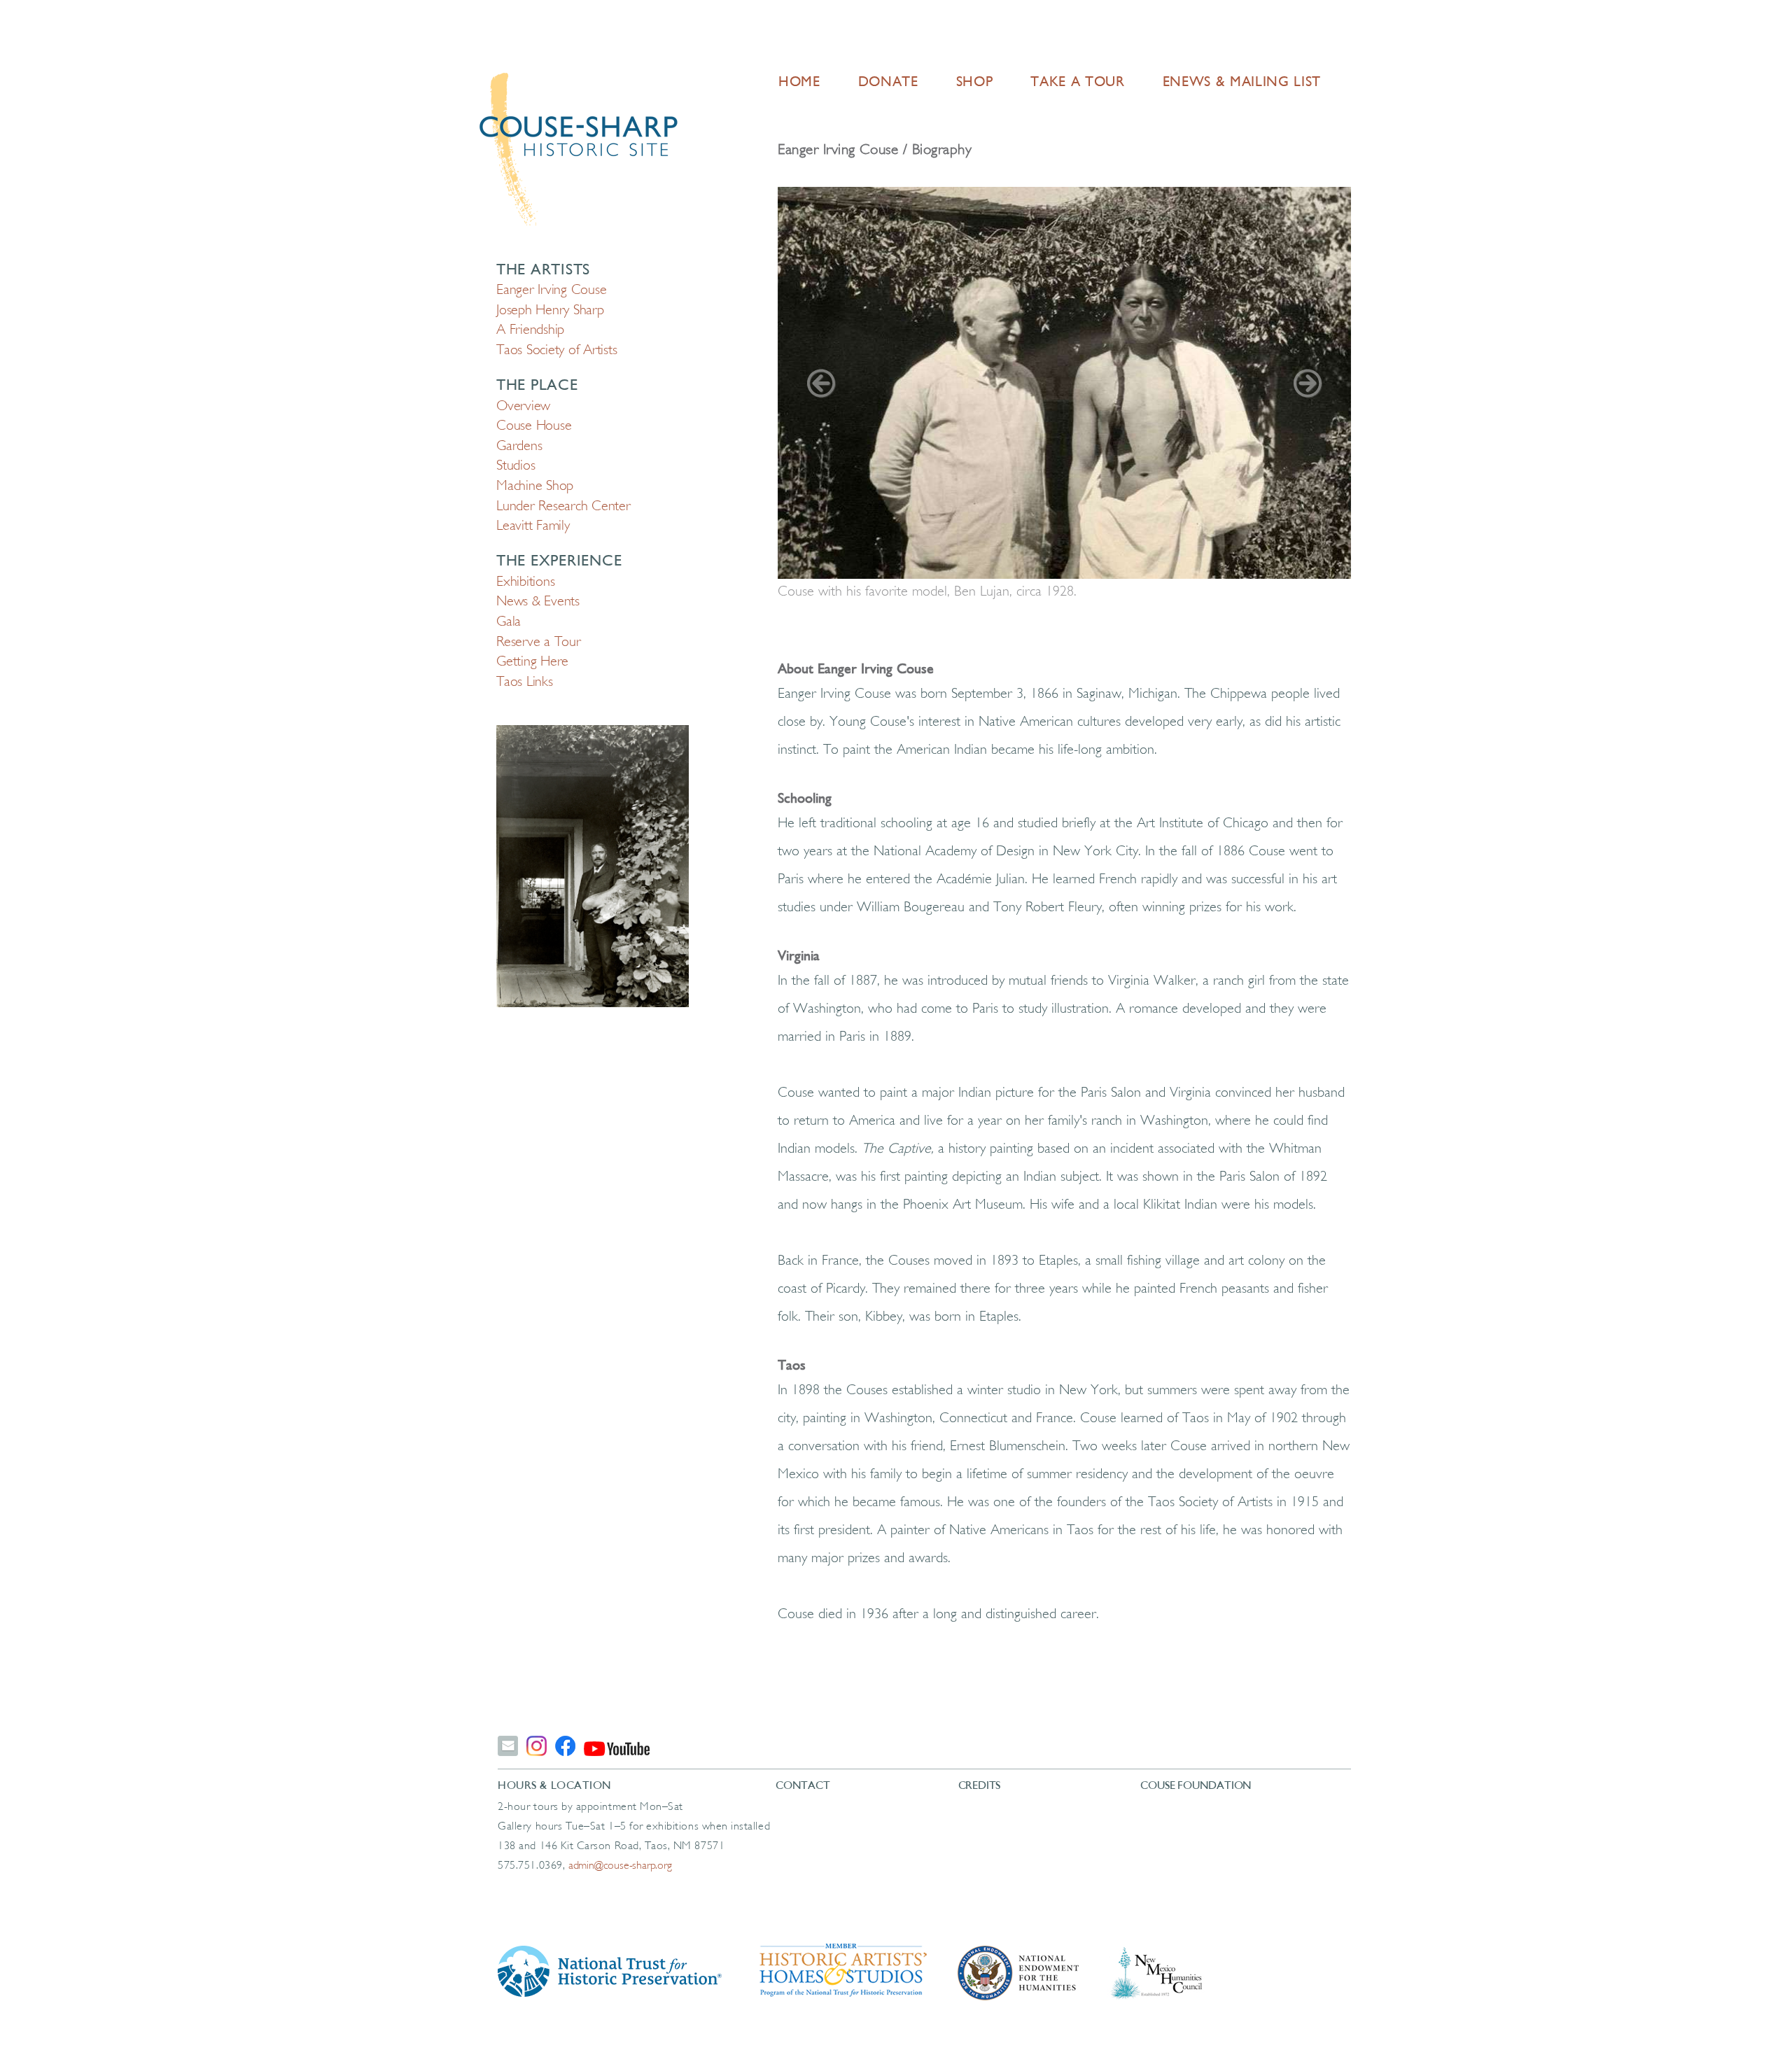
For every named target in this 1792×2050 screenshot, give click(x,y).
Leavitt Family (533, 526)
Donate (888, 83)
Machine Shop (535, 486)
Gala (509, 622)
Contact (803, 1786)
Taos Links (525, 682)
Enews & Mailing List (1242, 83)
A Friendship (530, 330)
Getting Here (532, 662)
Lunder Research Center (563, 507)
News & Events (538, 602)
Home (799, 83)
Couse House (534, 426)
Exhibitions (525, 582)
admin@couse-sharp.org (620, 1866)
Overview (523, 407)
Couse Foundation (1196, 1786)
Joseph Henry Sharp (550, 311)
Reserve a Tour (539, 643)
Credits (980, 1786)
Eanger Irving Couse (551, 290)
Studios (516, 466)
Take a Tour (1077, 83)
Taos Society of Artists (556, 351)
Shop (975, 83)
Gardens (519, 447)
